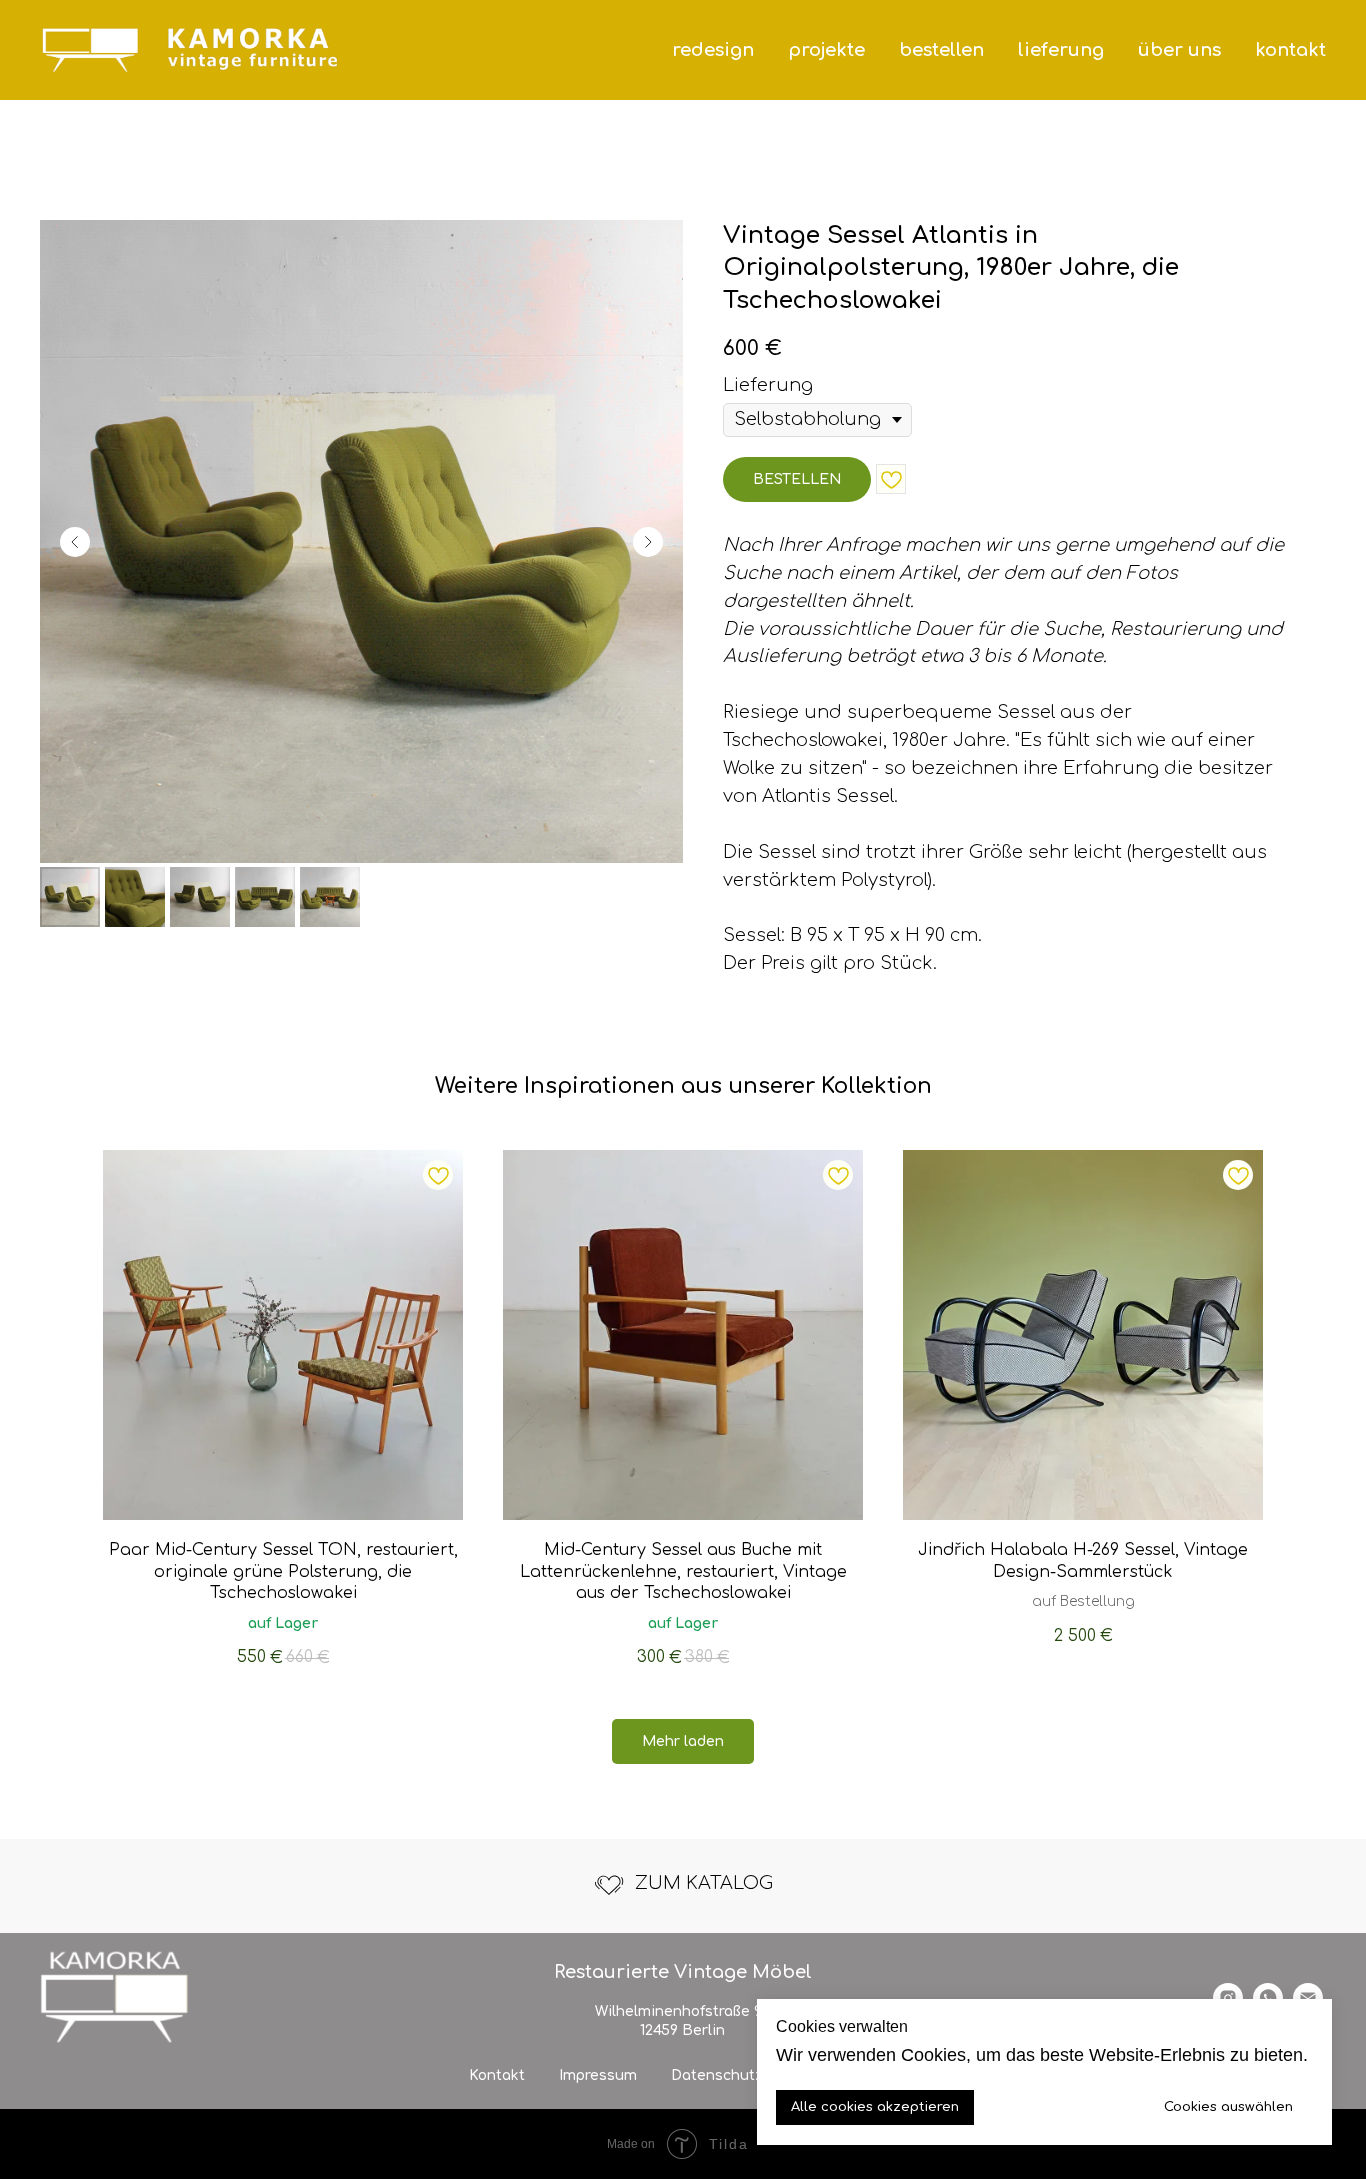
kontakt (1290, 50)
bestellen (941, 50)
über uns (1179, 50)
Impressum (598, 2075)
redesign (713, 50)
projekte (826, 50)
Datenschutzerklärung (751, 2075)
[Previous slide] (75, 542)
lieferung (1061, 50)
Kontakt (497, 2075)
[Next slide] (648, 542)
